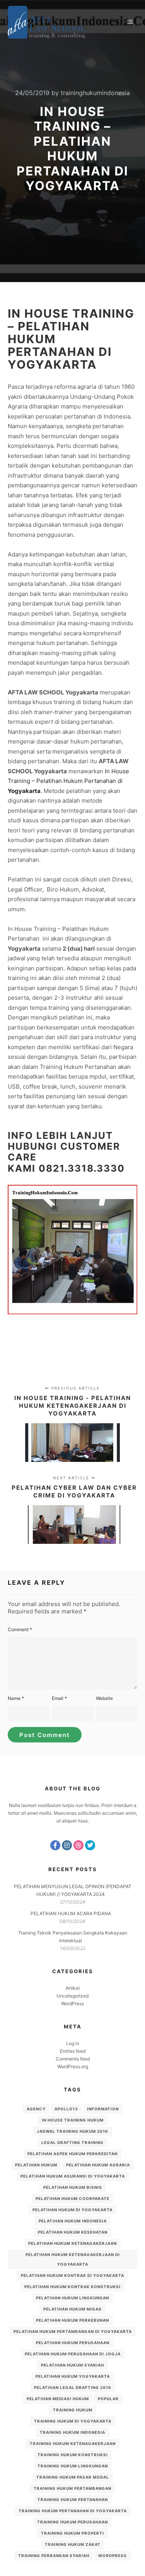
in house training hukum (73, 2120)
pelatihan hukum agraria (98, 2165)
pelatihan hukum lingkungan (72, 2298)
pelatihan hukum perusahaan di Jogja (73, 2354)
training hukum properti (72, 2533)
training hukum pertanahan (73, 2499)
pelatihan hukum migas (72, 2309)
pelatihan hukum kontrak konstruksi (72, 2287)
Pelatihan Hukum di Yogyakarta (72, 2210)
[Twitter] (90, 1845)
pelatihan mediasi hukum (58, 2399)
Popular (108, 2399)
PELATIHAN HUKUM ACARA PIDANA (71, 1913)
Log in (73, 2043)
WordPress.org (73, 2066)
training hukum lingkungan (73, 2466)
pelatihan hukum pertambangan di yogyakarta (73, 2331)
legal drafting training (72, 2142)
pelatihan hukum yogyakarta (73, 2376)
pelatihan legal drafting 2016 (73, 2387)
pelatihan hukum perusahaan (73, 2343)
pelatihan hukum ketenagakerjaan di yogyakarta (73, 2259)
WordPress (72, 2003)
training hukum (73, 2410)
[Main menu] (130, 22)
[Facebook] (55, 1845)
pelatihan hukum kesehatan (73, 2232)
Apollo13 (66, 2109)
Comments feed (73, 2059)
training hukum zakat (73, 2544)
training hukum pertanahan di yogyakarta (73, 2511)
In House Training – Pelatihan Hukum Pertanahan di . (68, 781)
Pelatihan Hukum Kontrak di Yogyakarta (72, 2275)
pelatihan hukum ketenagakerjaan (72, 2243)
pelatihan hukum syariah (72, 2365)
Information (103, 2109)
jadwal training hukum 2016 (72, 2131)
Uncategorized (72, 1996)
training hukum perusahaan (72, 2522)
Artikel (73, 1988)
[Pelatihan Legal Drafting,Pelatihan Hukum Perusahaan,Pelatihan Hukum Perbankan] (46, 22)
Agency (36, 2109)
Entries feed (73, 2051)
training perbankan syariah (54, 2556)
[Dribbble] (78, 1845)
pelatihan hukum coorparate (72, 2198)
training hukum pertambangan (72, 2488)
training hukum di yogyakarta (73, 2421)
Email (59, 1698)
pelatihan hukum (36, 2165)
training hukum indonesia (72, 2432)
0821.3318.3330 (82, 1168)
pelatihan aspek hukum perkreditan (72, 2154)
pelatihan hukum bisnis (73, 2187)
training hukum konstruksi (73, 2455)
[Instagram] (67, 1845)
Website (104, 1698)
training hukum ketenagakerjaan (73, 2443)
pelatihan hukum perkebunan (72, 2320)
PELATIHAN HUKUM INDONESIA (73, 2221)
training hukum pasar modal (73, 2477)
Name (16, 1698)
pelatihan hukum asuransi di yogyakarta (73, 2176)
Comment (20, 1629)
